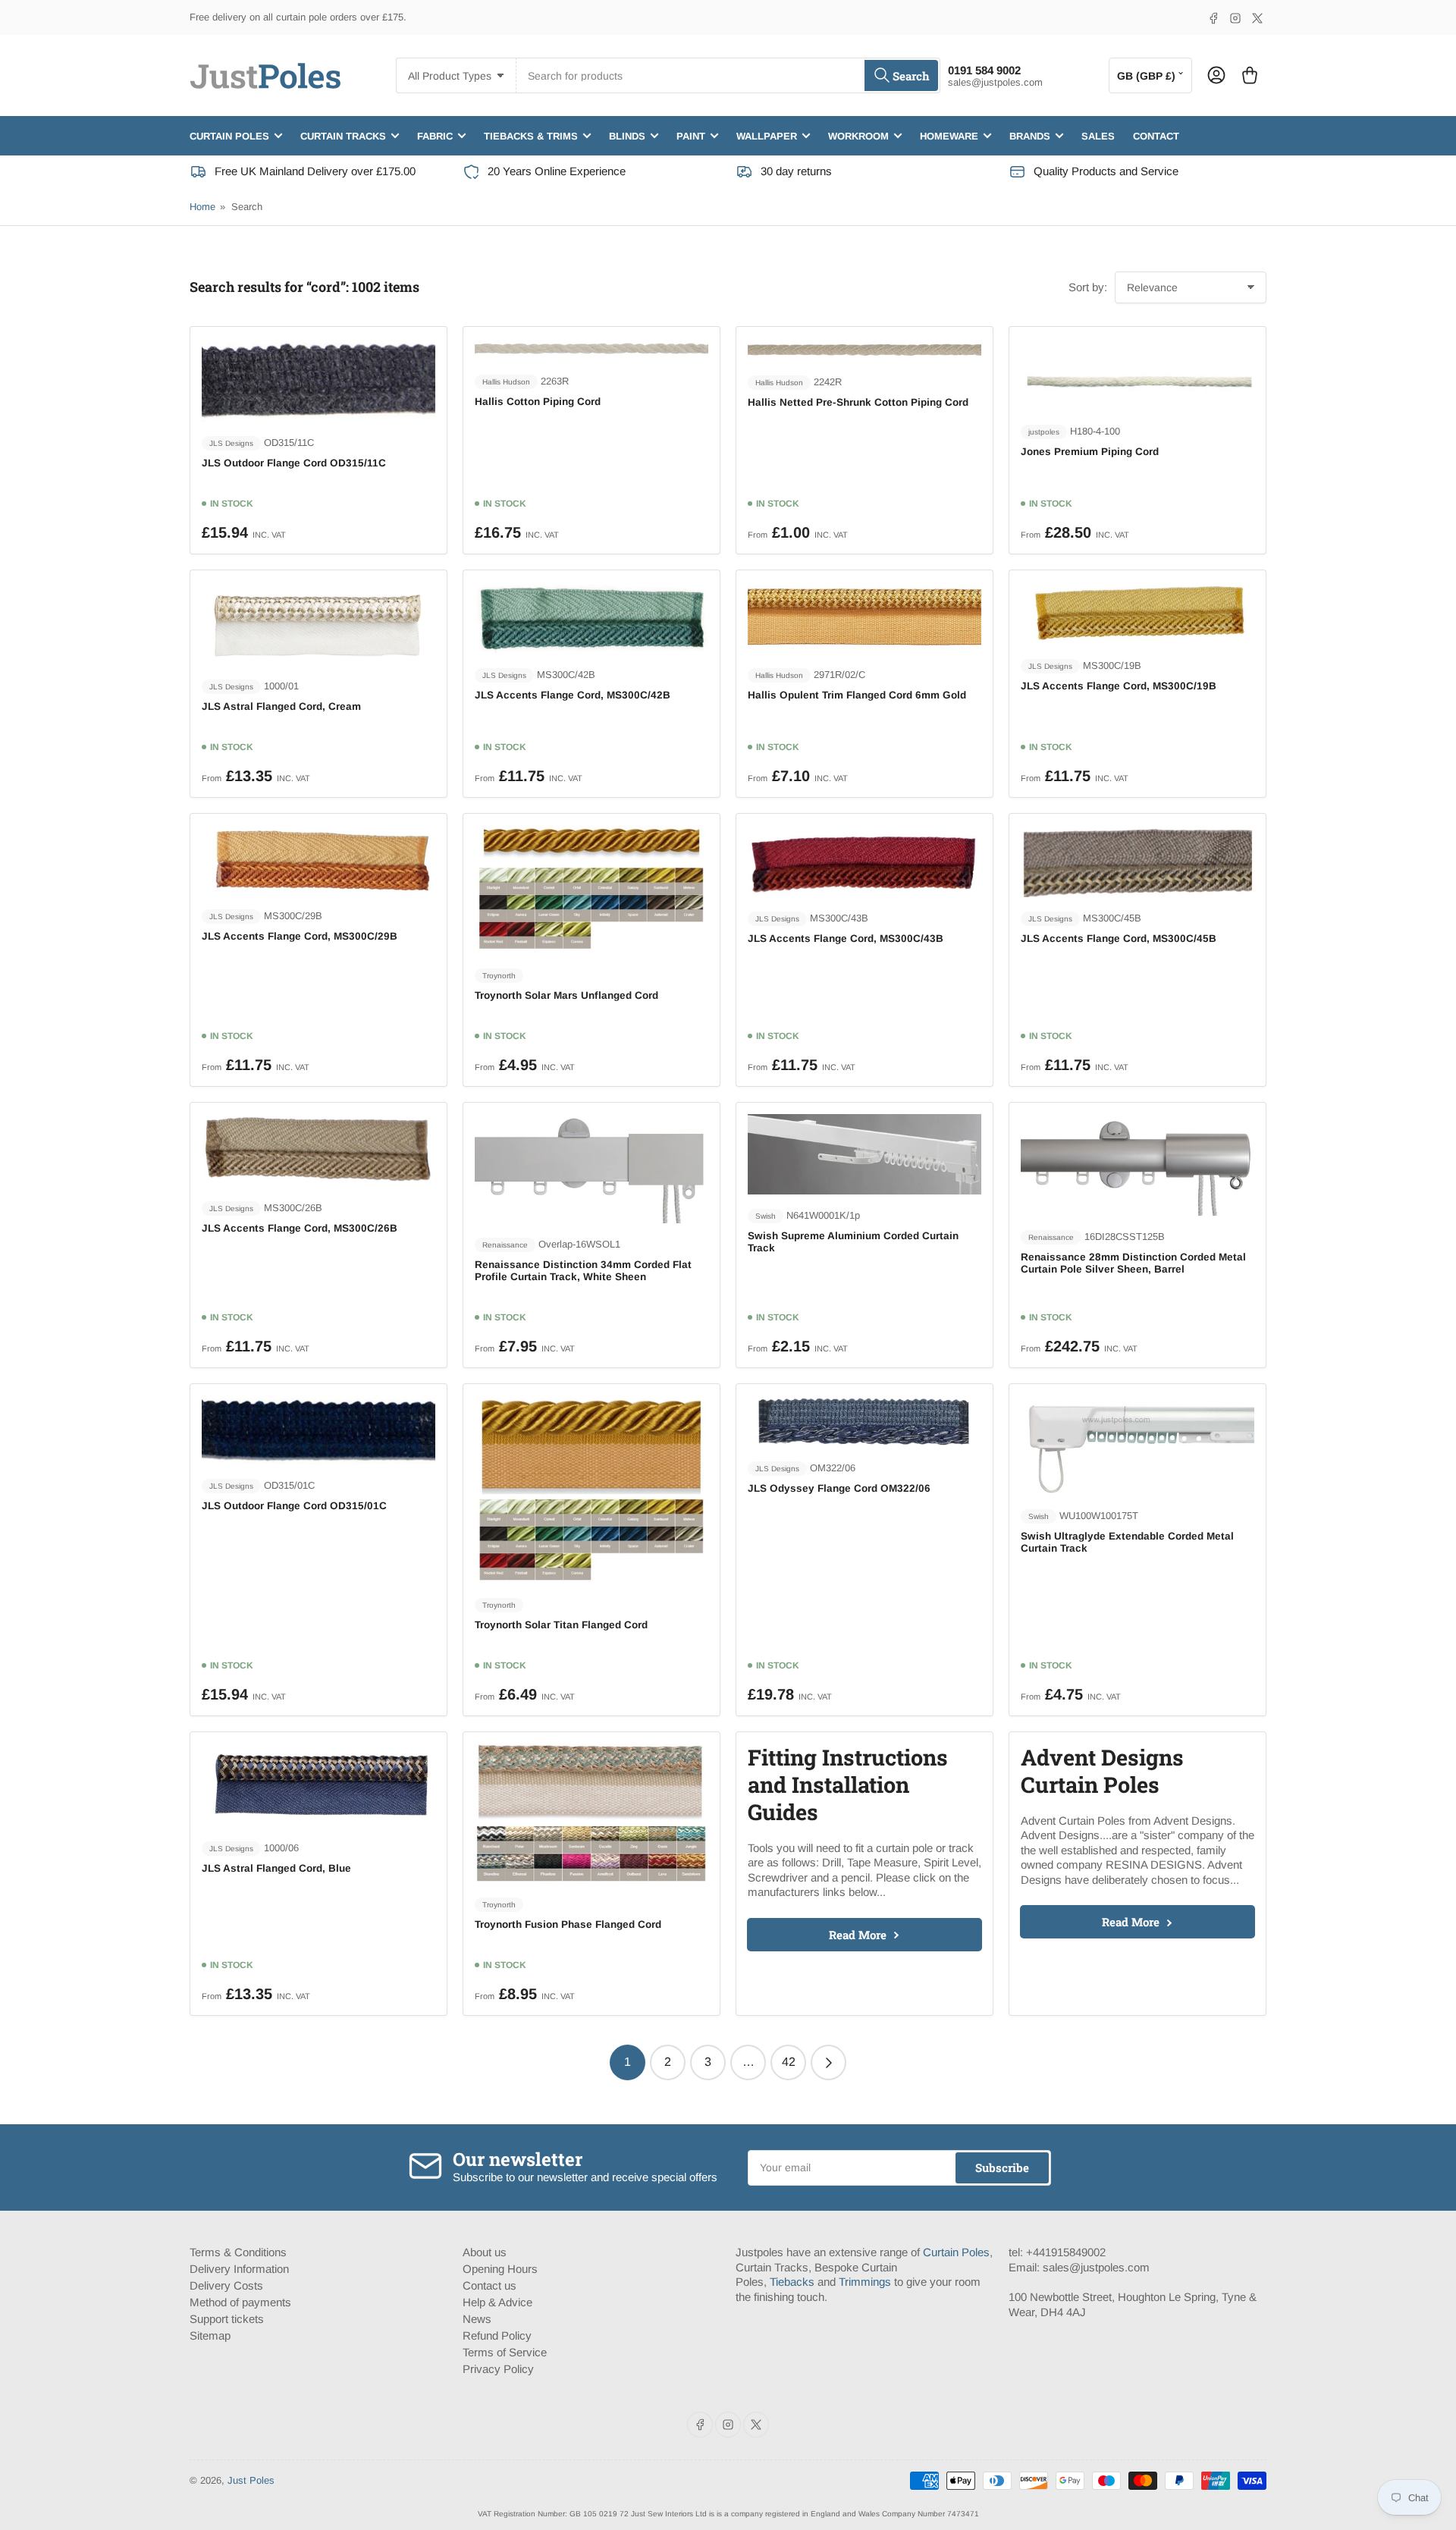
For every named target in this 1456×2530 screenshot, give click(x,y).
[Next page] (828, 2062)
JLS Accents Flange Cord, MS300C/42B (573, 695)
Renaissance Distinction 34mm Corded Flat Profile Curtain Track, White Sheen (583, 1271)
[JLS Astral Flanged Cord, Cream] (318, 623)
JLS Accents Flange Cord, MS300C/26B (300, 1228)
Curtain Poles (956, 2252)
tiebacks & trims (531, 135)
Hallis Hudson (506, 382)
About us (485, 2252)
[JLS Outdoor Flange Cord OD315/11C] (318, 380)
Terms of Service (505, 2352)
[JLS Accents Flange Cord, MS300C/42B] (591, 618)
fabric (435, 135)
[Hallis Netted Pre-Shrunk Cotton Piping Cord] (864, 350)
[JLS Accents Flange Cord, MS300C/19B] (1137, 613)
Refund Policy (497, 2335)
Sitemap (210, 2335)
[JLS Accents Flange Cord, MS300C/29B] (318, 860)
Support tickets (227, 2319)
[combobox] (728, 75)
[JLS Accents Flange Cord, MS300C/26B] (318, 1150)
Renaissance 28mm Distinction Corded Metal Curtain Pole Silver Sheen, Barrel (1133, 1263)
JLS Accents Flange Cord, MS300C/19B (1119, 686)
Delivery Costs (226, 2285)
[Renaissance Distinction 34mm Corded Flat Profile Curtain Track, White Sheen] (591, 1168)
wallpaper (767, 135)
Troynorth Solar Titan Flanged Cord (561, 1625)
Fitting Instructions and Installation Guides (848, 1784)
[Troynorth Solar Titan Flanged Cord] (591, 1489)
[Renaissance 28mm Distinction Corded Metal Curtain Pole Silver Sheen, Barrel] (1137, 1165)
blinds (627, 135)
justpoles (1044, 432)
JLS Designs (231, 443)
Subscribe (1002, 2167)
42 (789, 2062)
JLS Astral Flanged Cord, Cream (281, 706)
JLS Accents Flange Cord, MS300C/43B (846, 939)
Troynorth (499, 976)
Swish (766, 1216)
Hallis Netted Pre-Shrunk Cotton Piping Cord (858, 402)
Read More (858, 1935)
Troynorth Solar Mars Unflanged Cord (566, 995)
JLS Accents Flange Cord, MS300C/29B (300, 936)
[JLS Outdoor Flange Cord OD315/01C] (318, 1430)
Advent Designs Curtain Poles (1102, 1771)
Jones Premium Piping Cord (1090, 452)
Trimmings (865, 2282)
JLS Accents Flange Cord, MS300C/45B (1119, 939)
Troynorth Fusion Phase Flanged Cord (568, 1924)
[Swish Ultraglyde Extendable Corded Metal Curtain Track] (1137, 1445)
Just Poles (251, 2480)
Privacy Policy (498, 2369)
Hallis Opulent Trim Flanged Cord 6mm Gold (857, 695)
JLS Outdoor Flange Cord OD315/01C (294, 1506)
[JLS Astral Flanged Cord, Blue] (318, 1785)
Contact (1156, 135)
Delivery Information (239, 2269)
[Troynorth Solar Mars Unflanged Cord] (591, 890)
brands (1030, 135)
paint (691, 135)
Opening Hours (500, 2269)
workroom (858, 135)
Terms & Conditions (238, 2252)
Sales (1098, 135)
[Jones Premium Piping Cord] (1137, 374)
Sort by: (1088, 287)
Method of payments (240, 2302)
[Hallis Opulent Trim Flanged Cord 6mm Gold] (864, 618)
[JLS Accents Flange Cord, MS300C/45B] (1137, 861)
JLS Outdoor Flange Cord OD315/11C (294, 463)
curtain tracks (343, 135)
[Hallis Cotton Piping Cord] (591, 349)
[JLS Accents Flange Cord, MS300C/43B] (864, 861)
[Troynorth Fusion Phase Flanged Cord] (591, 1813)
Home (202, 207)
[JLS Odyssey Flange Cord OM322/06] (864, 1421)
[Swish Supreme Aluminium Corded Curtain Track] (864, 1154)
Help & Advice (497, 2302)
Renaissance (505, 1245)
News (477, 2319)
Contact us (490, 2285)
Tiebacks (792, 2282)
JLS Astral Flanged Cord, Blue (276, 1868)
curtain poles (229, 135)
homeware (949, 135)
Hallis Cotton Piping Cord (538, 402)
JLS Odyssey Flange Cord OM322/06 (839, 1488)
